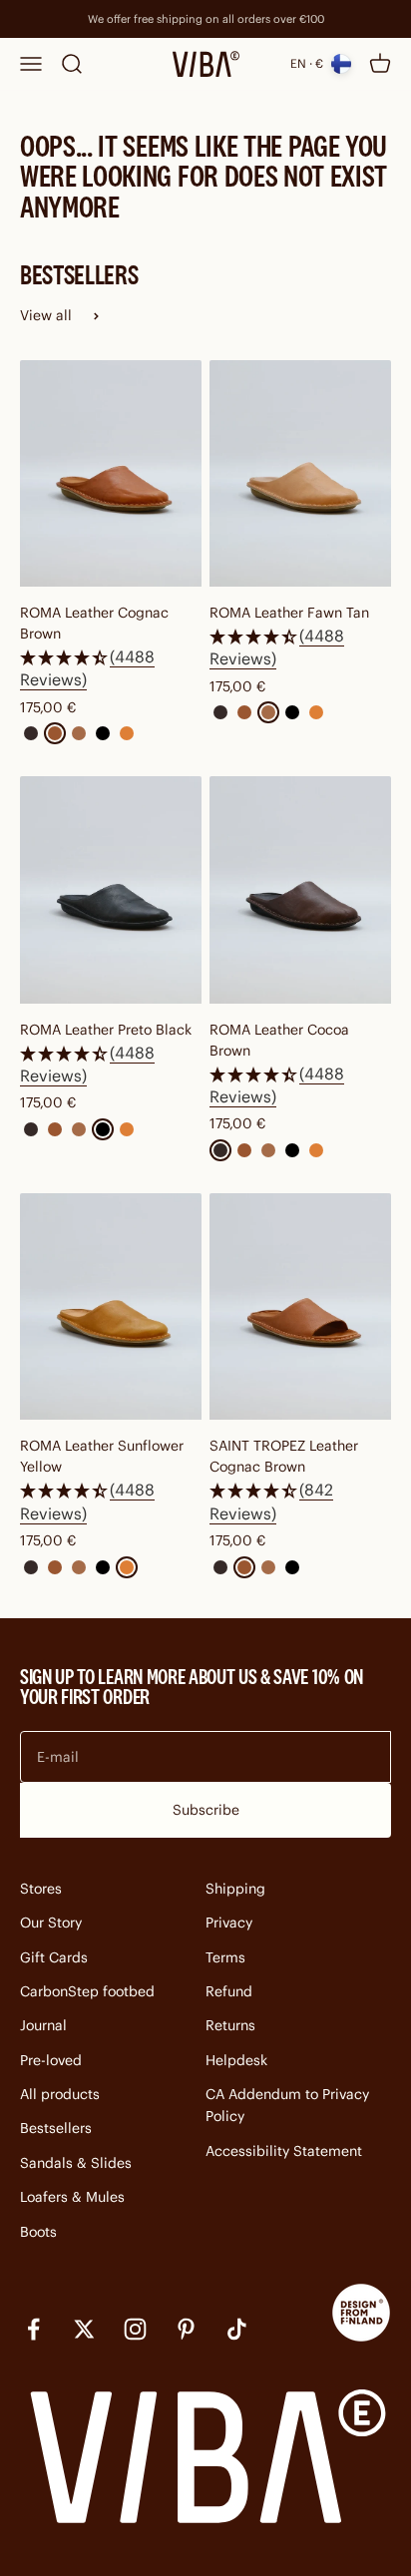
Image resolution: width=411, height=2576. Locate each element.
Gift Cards (54, 1957)
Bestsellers (56, 2128)
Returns (230, 2025)
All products (60, 2094)
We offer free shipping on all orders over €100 (206, 19)
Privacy (229, 1923)
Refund (229, 1991)
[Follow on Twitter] (84, 2329)
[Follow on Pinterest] (186, 2329)
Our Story (51, 1923)
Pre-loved (51, 2060)
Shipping (235, 1889)
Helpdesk (236, 2060)
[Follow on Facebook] (33, 2329)
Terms (225, 1957)
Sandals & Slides (76, 2163)
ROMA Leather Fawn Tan (289, 613)
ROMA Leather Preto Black (106, 1030)
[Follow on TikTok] (237, 2329)
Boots (38, 2232)
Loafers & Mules (72, 2197)
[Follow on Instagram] (135, 2329)
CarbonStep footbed (87, 1991)
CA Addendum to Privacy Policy (287, 2105)
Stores (41, 1889)
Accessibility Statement (284, 2151)
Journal (43, 2025)
